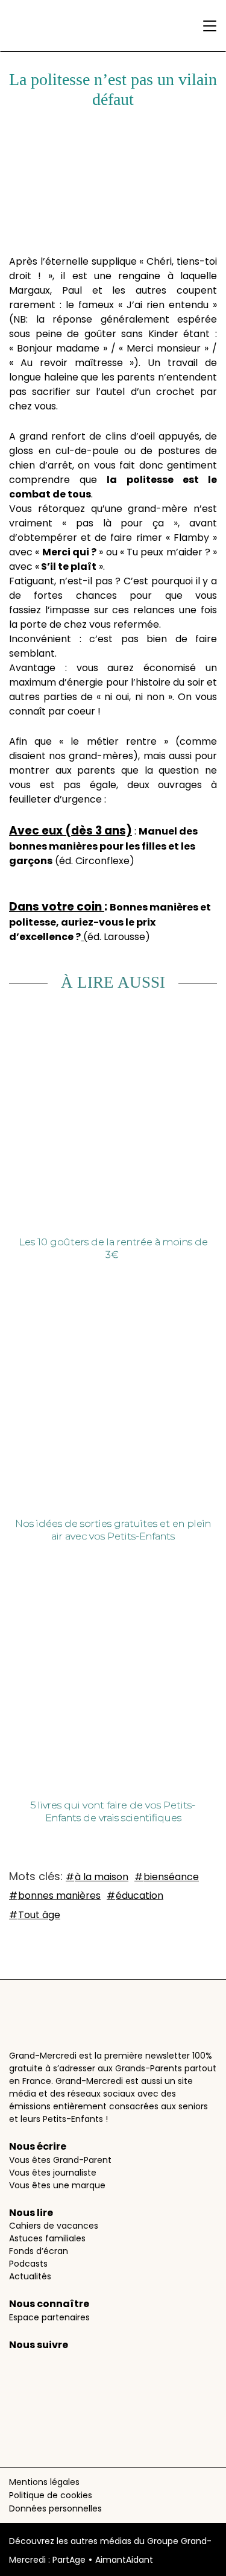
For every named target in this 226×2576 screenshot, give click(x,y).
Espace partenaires (49, 2317)
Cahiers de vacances (54, 2226)
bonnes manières (59, 1896)
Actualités (30, 2276)
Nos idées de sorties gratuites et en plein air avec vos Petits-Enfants (113, 1530)
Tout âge (39, 1915)
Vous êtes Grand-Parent (60, 2160)
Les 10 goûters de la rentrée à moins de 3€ (113, 1248)
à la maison (102, 1877)
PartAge (69, 2560)
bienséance (171, 1877)
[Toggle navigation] (207, 26)
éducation (140, 1896)
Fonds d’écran (39, 2251)
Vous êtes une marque (57, 2185)
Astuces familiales (47, 2238)
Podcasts (28, 2264)
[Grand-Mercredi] (52, 26)
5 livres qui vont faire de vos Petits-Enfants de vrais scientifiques (113, 1811)
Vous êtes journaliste (53, 2173)
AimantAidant (124, 2560)
